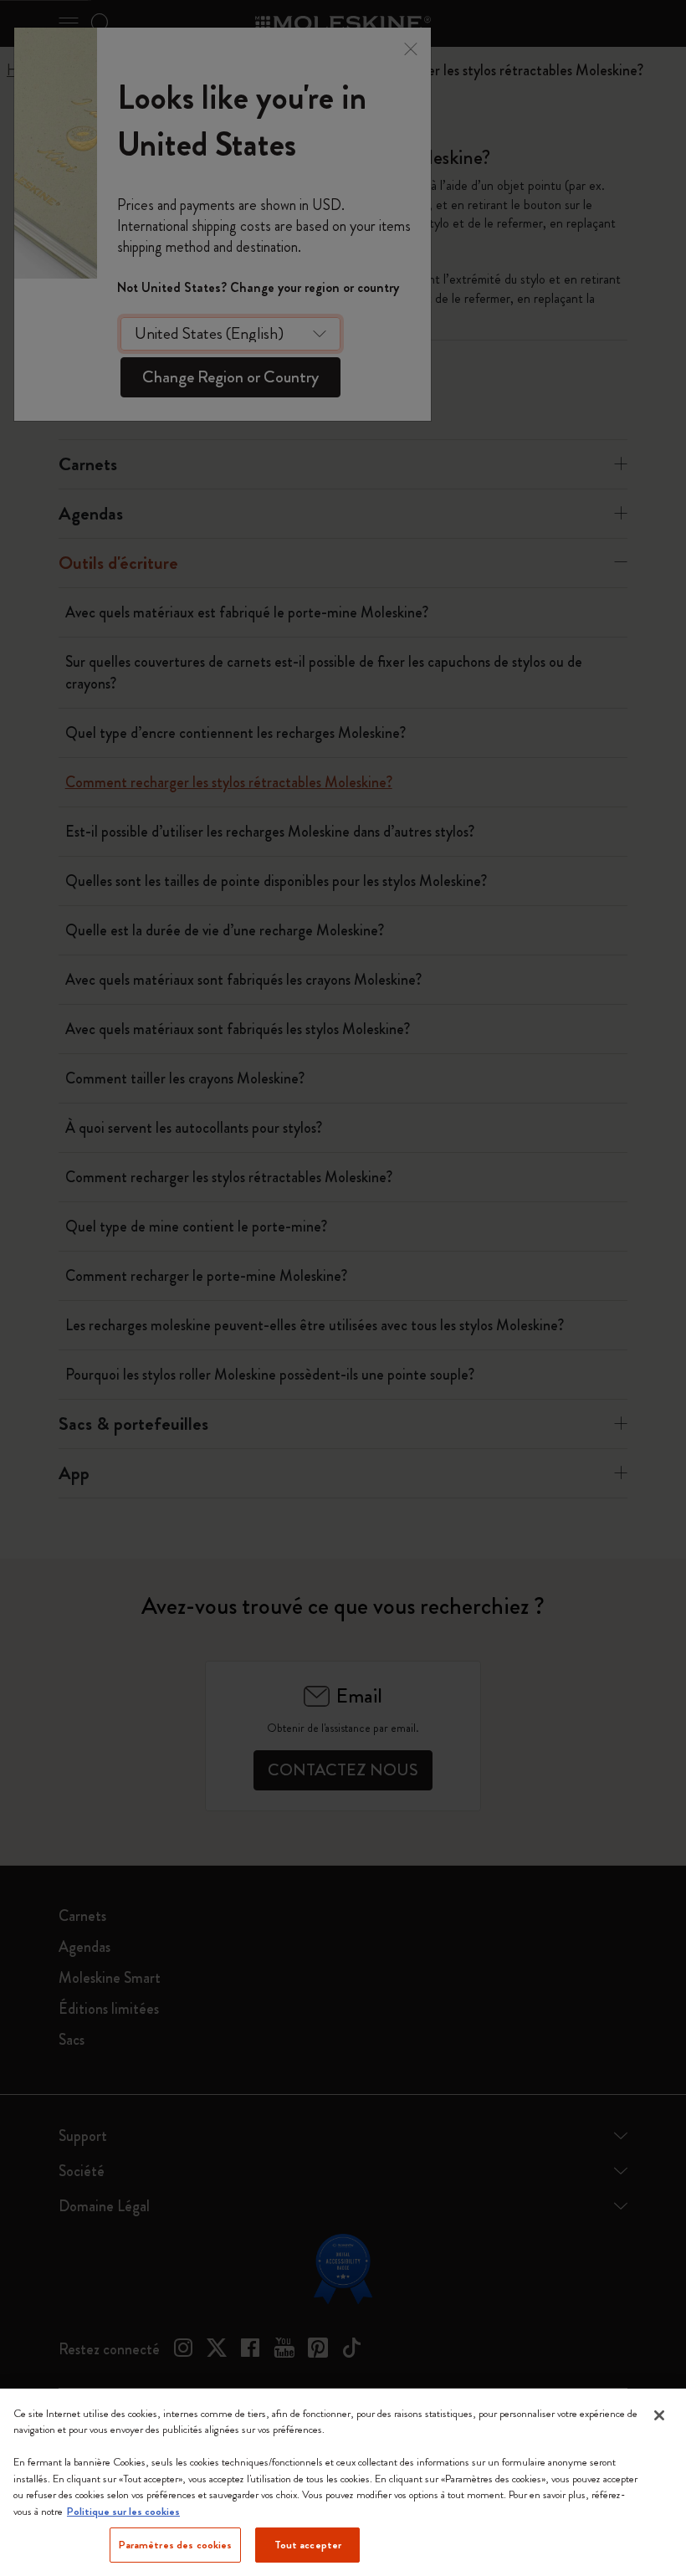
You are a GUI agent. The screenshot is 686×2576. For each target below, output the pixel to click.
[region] (343, 2482)
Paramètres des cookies (176, 2545)
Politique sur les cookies (123, 2511)
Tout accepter (308, 2545)
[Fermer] (659, 2415)
